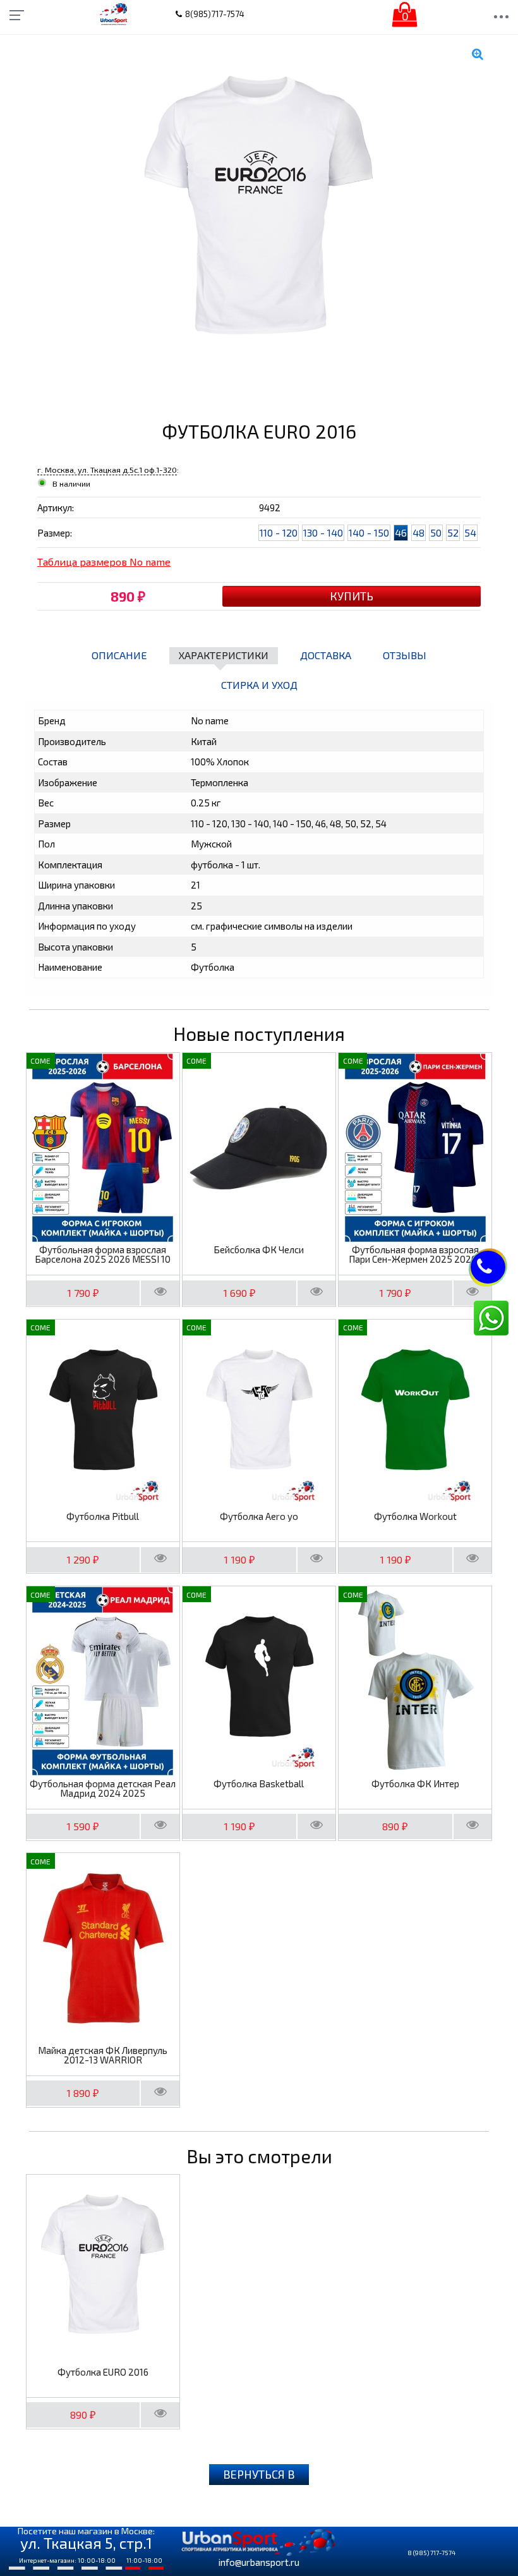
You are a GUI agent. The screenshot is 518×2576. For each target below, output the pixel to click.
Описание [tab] (119, 655)
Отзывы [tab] (405, 655)
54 (470, 532)
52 (453, 532)
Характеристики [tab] (224, 655)
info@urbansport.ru (259, 2562)
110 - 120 (279, 532)
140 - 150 (369, 532)
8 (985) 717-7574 (431, 2553)
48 (419, 532)
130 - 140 (323, 532)
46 (401, 532)
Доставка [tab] (326, 655)
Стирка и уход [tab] (259, 685)
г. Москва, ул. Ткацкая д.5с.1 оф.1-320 (107, 470)
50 (436, 532)
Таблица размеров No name (104, 562)
